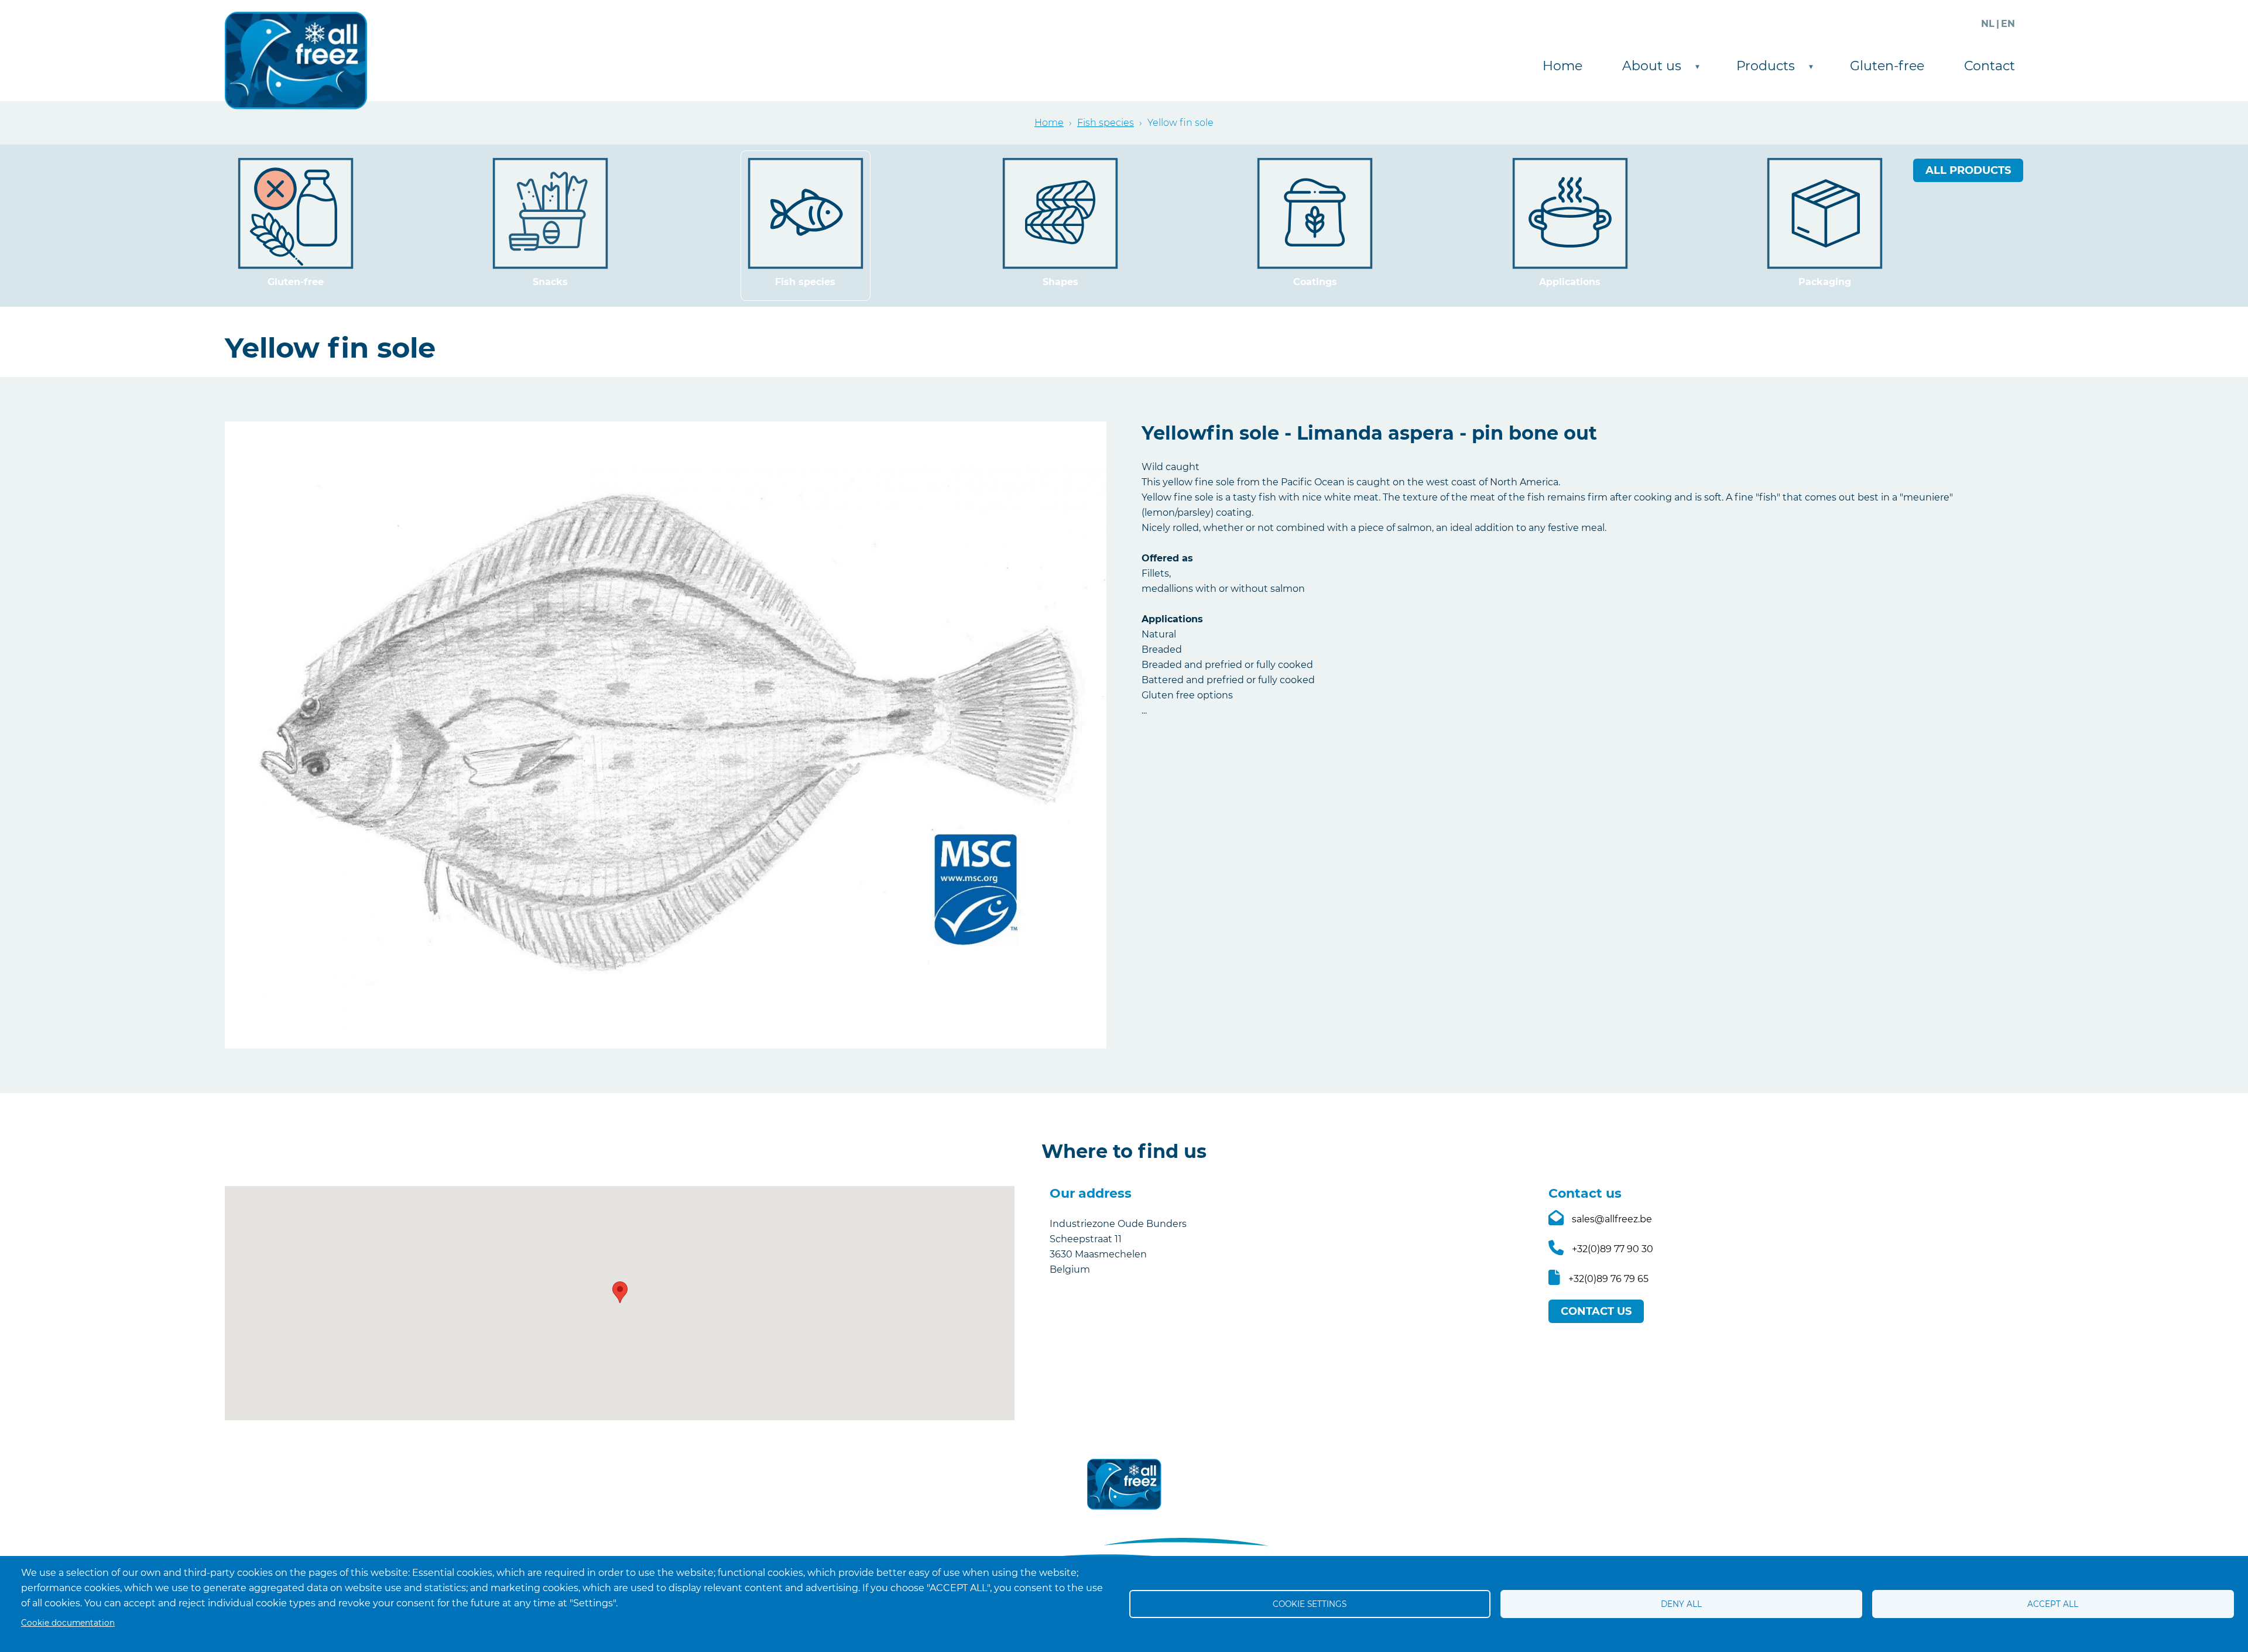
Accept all (2053, 1604)
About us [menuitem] (1648, 68)
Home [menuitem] (1562, 66)
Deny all (1681, 1604)
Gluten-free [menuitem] (1887, 66)
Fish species (1106, 123)
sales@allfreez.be (1612, 1219)
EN (2008, 24)
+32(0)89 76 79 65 (1608, 1279)
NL (1988, 24)
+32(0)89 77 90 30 (1613, 1249)
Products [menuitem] (1762, 68)
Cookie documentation (68, 1623)
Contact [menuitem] (1990, 66)
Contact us (1596, 1311)
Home (1049, 123)
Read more (296, 226)
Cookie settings (1310, 1604)
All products (1968, 170)
